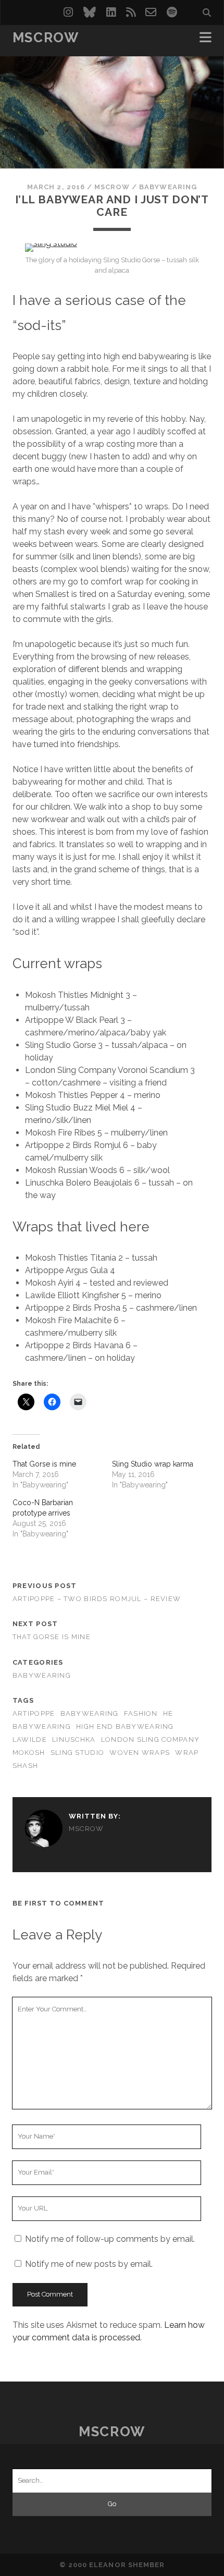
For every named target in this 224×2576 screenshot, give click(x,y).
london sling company (151, 1739)
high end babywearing (125, 1726)
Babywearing (168, 187)
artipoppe (34, 1713)
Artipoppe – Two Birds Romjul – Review (97, 1599)
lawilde (30, 1739)
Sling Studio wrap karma (153, 1464)
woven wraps (140, 1753)
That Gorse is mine (44, 1464)
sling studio (77, 1753)
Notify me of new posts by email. (89, 2264)
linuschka (74, 1739)
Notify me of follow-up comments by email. (110, 2239)
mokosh (29, 1753)
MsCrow (46, 38)
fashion (141, 1713)
